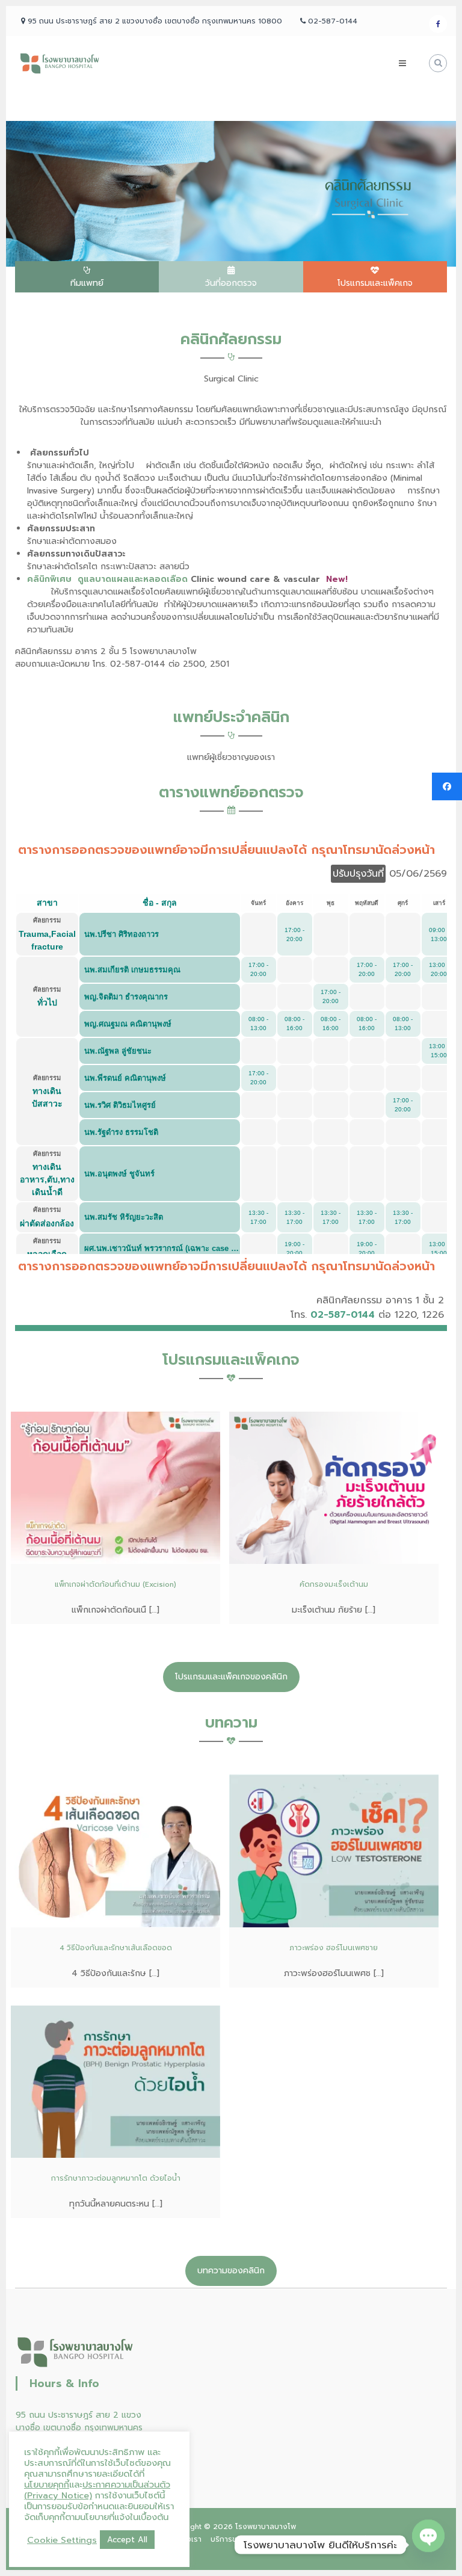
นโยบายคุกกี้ (47, 2485)
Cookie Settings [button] (62, 2540)
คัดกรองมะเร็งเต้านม (334, 1584)
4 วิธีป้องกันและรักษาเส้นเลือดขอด (116, 1948)
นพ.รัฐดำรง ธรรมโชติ (121, 1132)
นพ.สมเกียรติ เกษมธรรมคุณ (132, 970)
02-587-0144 (343, 1315)
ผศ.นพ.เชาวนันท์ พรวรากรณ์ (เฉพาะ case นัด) (164, 1248)
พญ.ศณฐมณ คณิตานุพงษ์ (128, 1024)
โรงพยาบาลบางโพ (266, 2527)
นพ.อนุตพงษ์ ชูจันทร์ (119, 1174)
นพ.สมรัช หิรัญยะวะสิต (124, 1217)
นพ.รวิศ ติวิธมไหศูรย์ (120, 1105)
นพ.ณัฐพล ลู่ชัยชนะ (118, 1051)
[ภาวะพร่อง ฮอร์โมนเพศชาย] (334, 1850)
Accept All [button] (127, 2540)
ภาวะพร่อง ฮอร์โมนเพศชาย (334, 1948)
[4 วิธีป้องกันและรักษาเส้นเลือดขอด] (115, 1850)
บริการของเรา (233, 2539)
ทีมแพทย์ (87, 283)
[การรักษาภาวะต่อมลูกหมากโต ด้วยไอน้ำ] (115, 2081)
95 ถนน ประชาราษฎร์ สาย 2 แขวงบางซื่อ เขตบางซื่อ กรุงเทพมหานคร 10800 (79, 2428)
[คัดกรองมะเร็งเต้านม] (334, 1487)
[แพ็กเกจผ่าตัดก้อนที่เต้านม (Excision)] (115, 1487)
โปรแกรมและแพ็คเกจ (375, 283)
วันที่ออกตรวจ (231, 283)
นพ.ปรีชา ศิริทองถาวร (122, 934)
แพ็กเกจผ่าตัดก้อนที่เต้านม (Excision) (115, 1584)
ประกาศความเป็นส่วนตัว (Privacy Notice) (97, 2490)
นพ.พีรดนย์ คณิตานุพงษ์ (125, 1078)
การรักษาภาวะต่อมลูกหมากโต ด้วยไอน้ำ (116, 2178)
